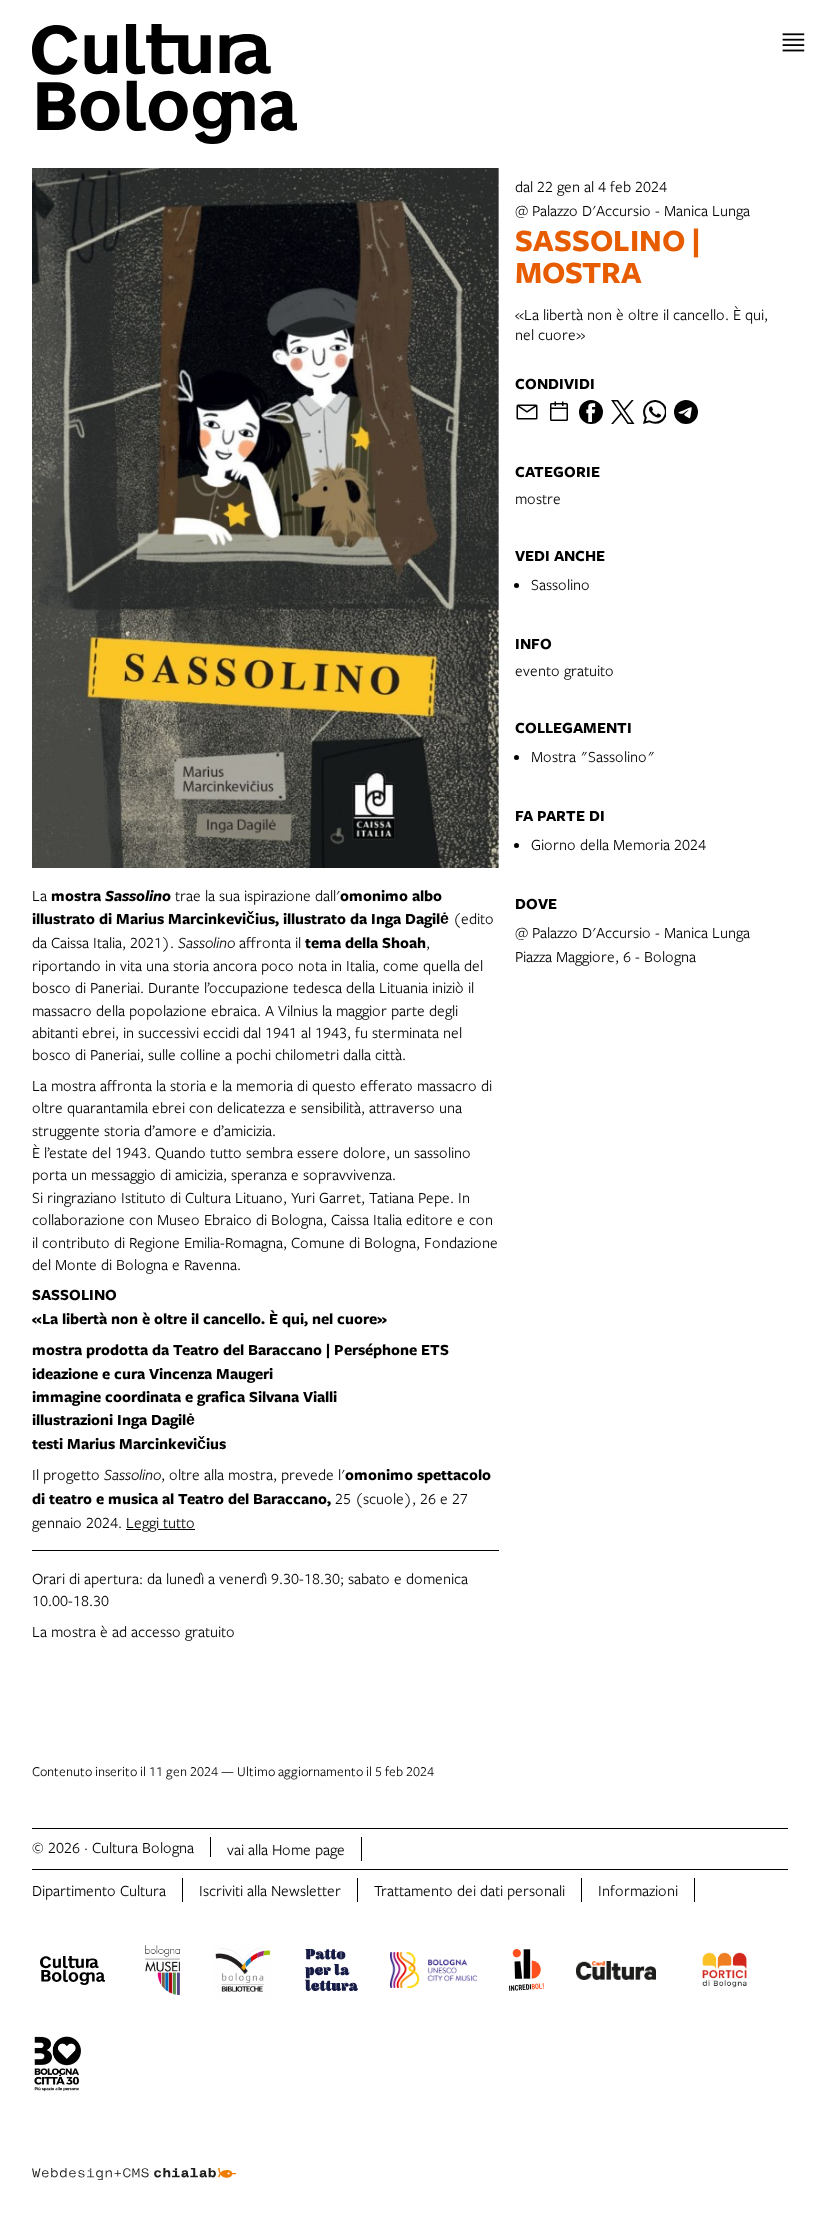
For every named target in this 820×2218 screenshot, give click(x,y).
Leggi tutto (160, 1522)
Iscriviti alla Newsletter (270, 1890)
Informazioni (638, 1890)
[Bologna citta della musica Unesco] (433, 1973)
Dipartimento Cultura (99, 1890)
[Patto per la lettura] (332, 1973)
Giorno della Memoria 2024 (618, 844)
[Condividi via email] (527, 412)
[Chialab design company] (134, 2158)
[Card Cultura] (616, 1973)
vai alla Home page (286, 1849)
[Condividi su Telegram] (686, 412)
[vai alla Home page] (217, 84)
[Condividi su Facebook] (591, 412)
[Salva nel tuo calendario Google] (559, 412)
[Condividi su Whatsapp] (655, 412)
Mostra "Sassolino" (593, 756)
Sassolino (560, 584)
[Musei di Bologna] (162, 1973)
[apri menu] (793, 42)
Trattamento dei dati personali (469, 1890)
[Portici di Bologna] (725, 1973)
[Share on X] (623, 412)
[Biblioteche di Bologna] (242, 1973)
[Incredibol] (526, 1973)
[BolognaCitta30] (58, 2067)
